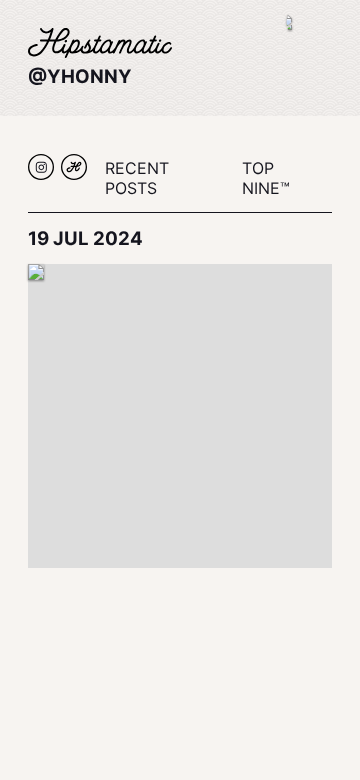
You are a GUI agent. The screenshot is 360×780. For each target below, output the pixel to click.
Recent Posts (137, 178)
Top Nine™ (266, 178)
